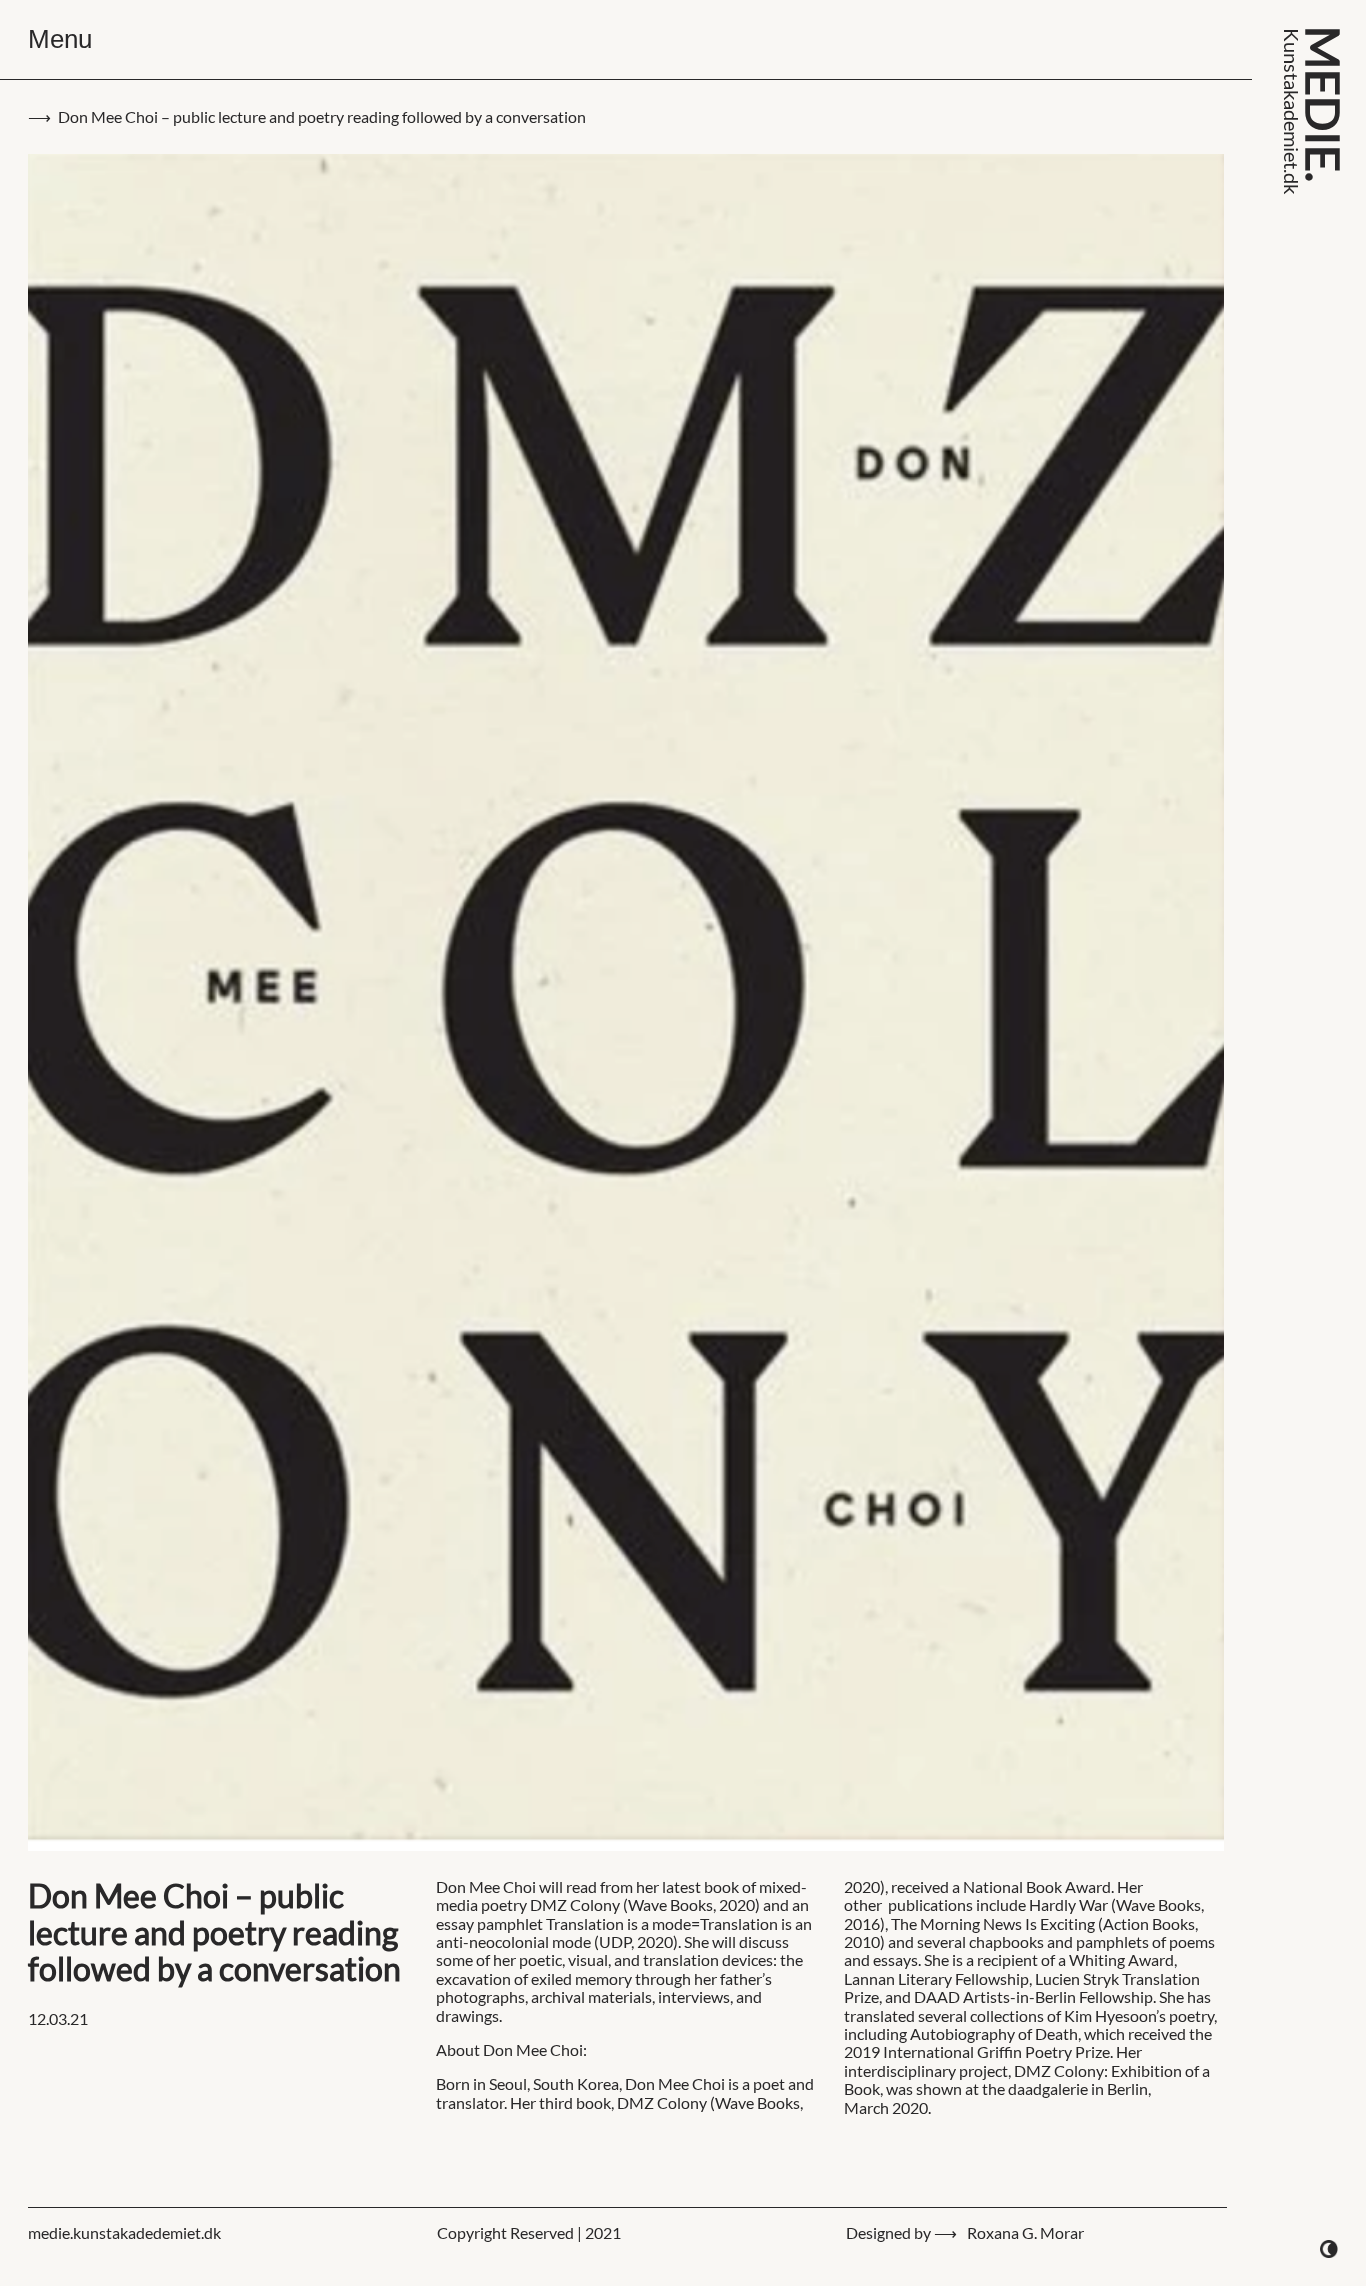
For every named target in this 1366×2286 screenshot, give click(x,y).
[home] (1313, 111)
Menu (60, 39)
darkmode (1329, 2249)
